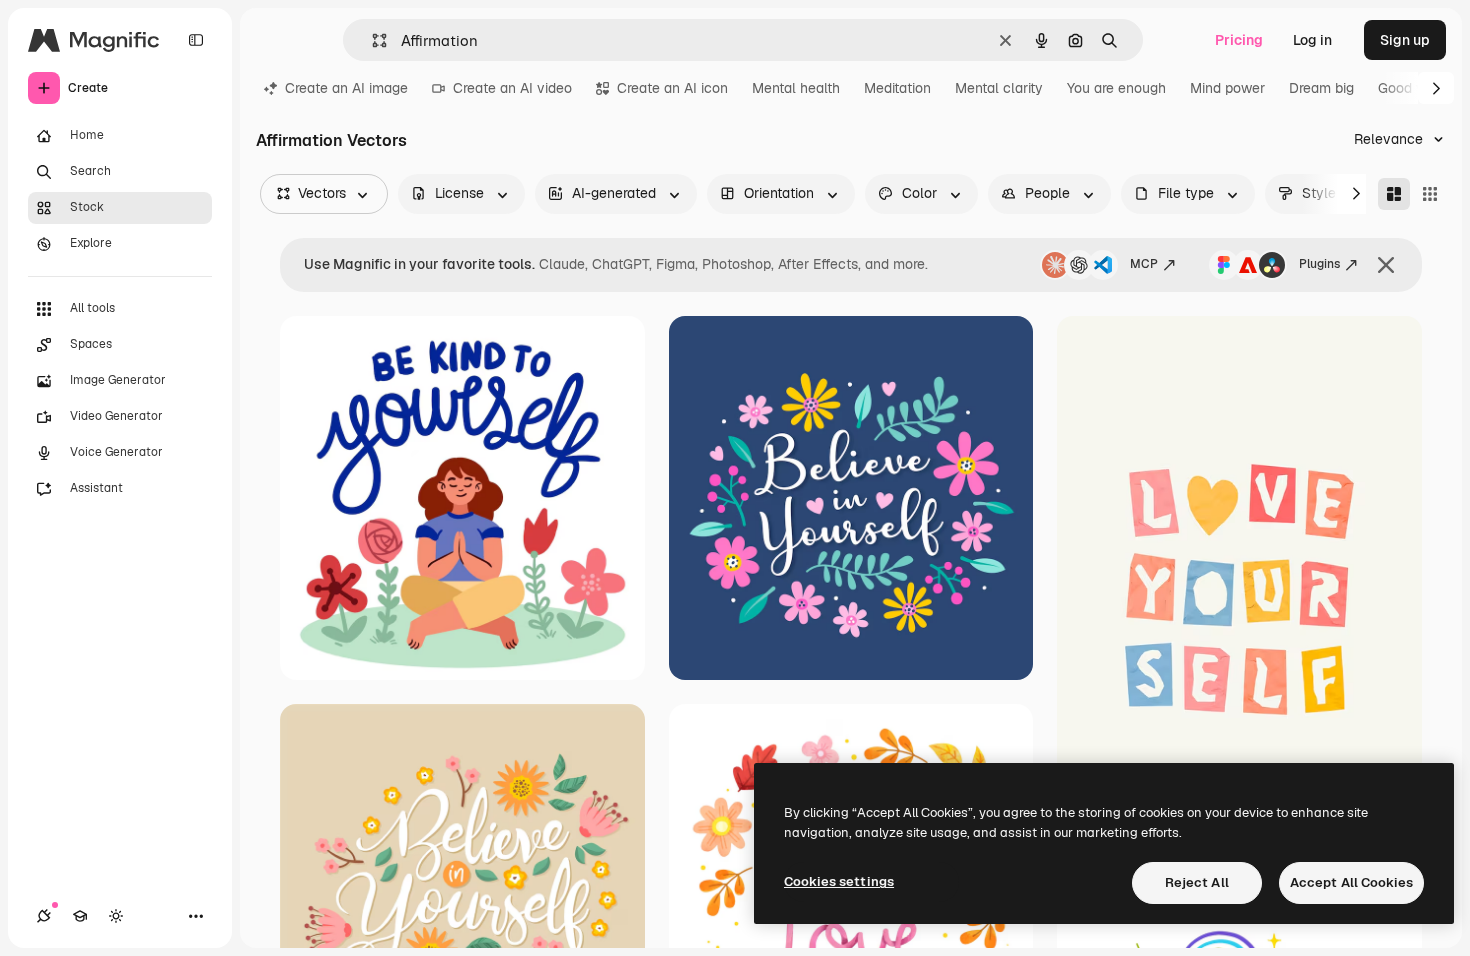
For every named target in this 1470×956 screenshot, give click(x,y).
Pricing (1239, 40)
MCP (1144, 264)
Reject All (1197, 882)
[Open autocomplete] (371, 40)
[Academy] (80, 916)
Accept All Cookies (1351, 882)
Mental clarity (999, 88)
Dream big (1321, 88)
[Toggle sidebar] (196, 40)
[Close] (1386, 265)
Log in (1312, 40)
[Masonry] (1394, 194)
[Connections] (44, 916)
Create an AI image (346, 88)
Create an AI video (512, 88)
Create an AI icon (672, 88)
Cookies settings (839, 881)
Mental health (796, 88)
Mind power (1227, 88)
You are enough (1116, 88)
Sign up (1405, 40)
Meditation (897, 88)
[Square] (1430, 194)
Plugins (1319, 264)
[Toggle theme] (116, 916)
